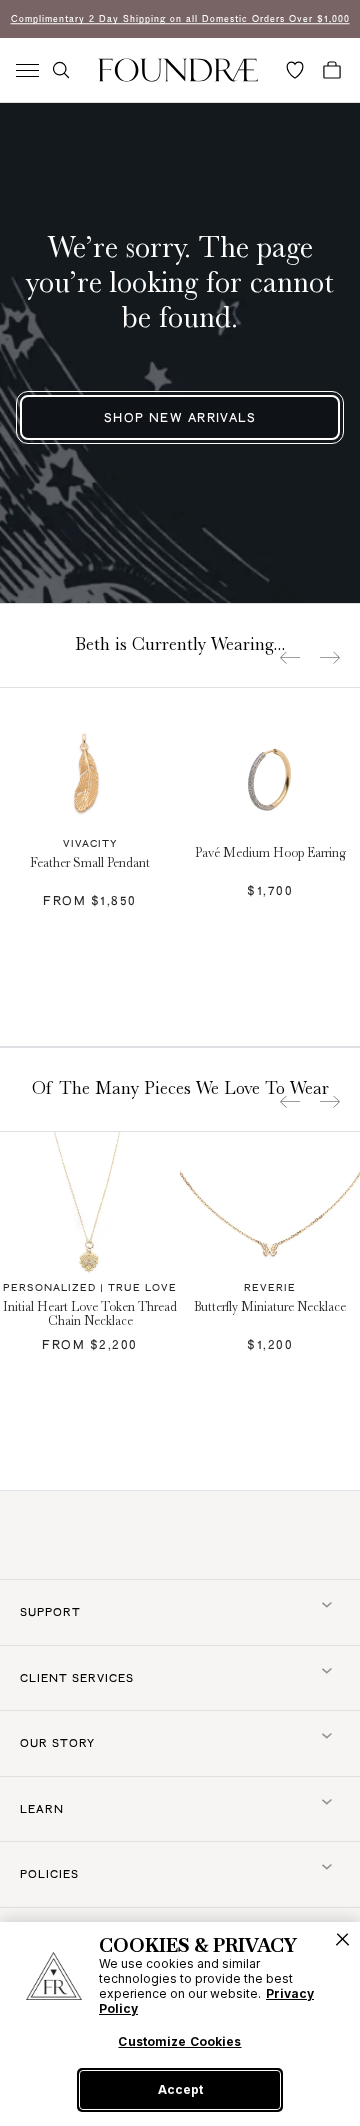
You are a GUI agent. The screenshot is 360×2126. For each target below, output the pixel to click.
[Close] (342, 1939)
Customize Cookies (179, 2042)
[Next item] (330, 657)
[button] (61, 70)
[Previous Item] (290, 657)
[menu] (27, 70)
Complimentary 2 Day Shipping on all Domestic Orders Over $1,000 (180, 18)
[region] (180, 2024)
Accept (180, 2089)
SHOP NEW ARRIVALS (180, 417)
